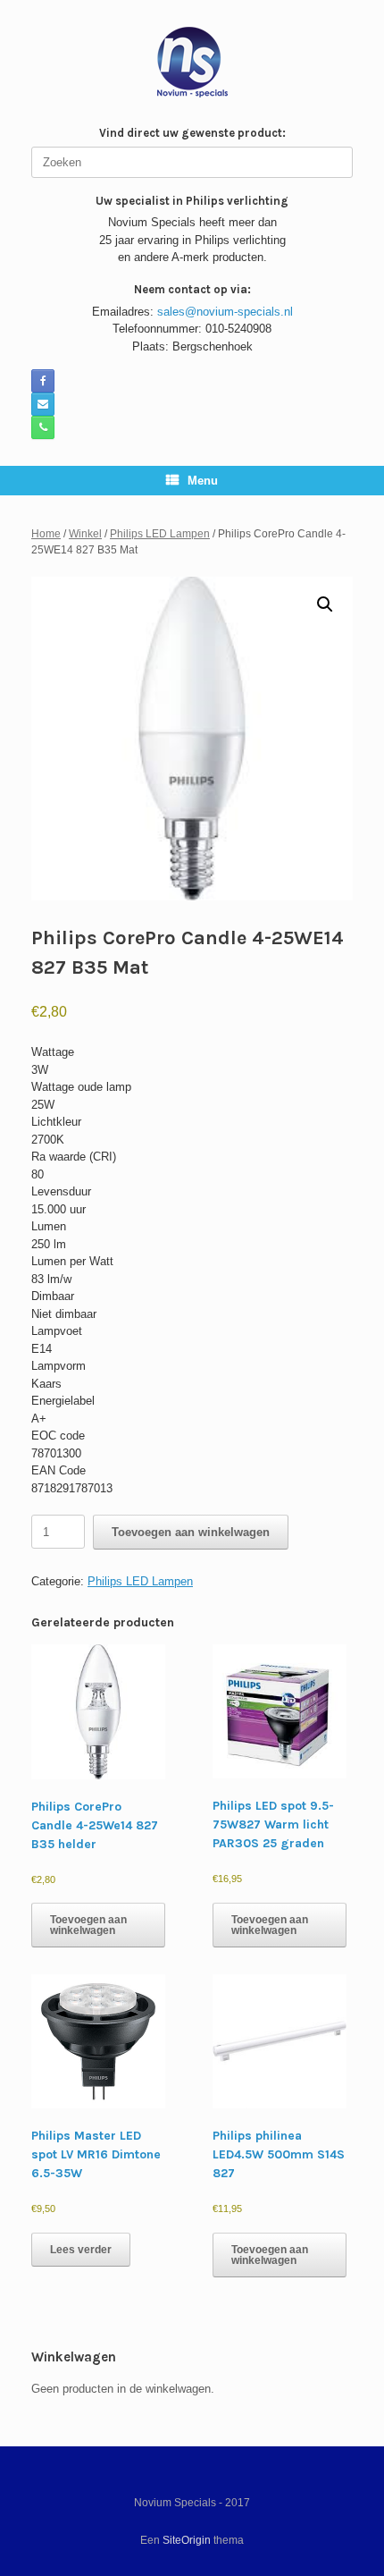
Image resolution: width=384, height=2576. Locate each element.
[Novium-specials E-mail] (43, 404)
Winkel (85, 534)
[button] (325, 604)
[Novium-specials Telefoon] (43, 427)
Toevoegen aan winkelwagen (191, 1532)
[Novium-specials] (192, 62)
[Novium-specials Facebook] (43, 381)
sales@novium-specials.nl (225, 312)
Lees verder (81, 2250)
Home (46, 534)
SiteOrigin (187, 2540)
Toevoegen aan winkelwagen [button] (88, 1925)
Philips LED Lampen (160, 534)
